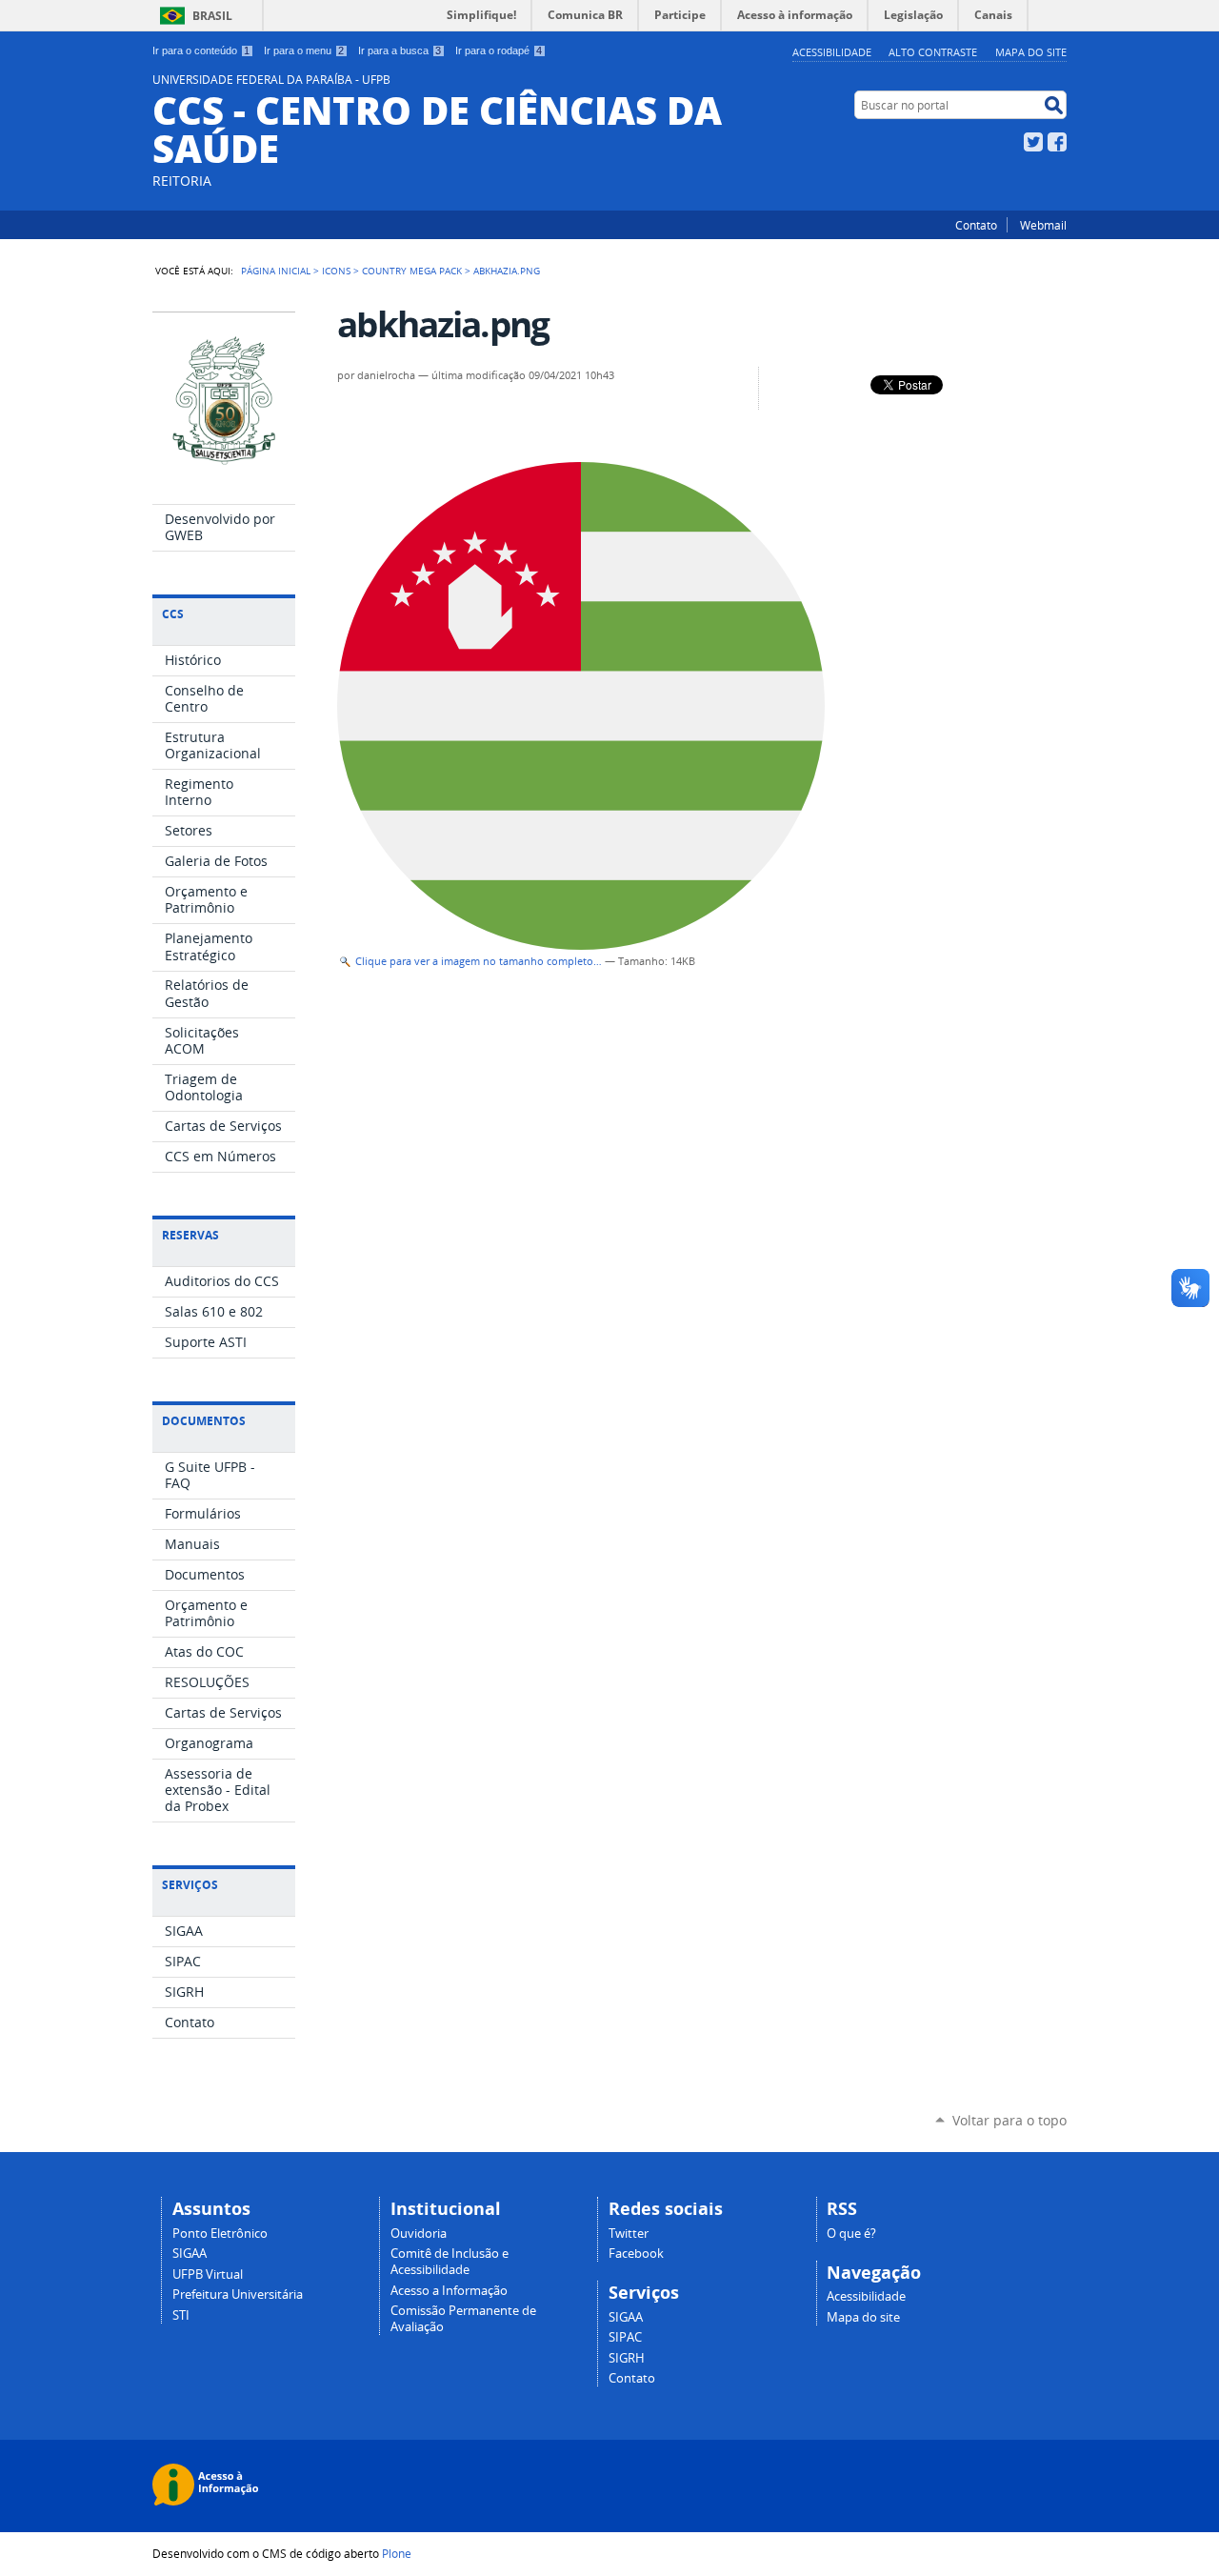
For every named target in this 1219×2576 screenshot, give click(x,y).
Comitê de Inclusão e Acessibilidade (450, 2262)
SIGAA (190, 2254)
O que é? (851, 2234)
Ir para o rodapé (499, 50)
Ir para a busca (400, 50)
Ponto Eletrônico (220, 2234)
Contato (976, 225)
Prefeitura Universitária (238, 2294)
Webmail (1043, 225)
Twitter (1033, 142)
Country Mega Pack (412, 271)
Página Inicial (276, 271)
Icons (336, 271)
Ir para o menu (304, 50)
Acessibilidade (832, 52)
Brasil (212, 16)
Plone (397, 2553)
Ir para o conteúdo (201, 50)
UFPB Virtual (208, 2274)
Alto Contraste (933, 52)
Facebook (1057, 142)
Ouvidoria (419, 2234)
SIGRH (627, 2358)
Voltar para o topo (1009, 2120)
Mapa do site (1031, 52)
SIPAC (625, 2337)
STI (181, 2315)
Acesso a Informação (449, 2291)
